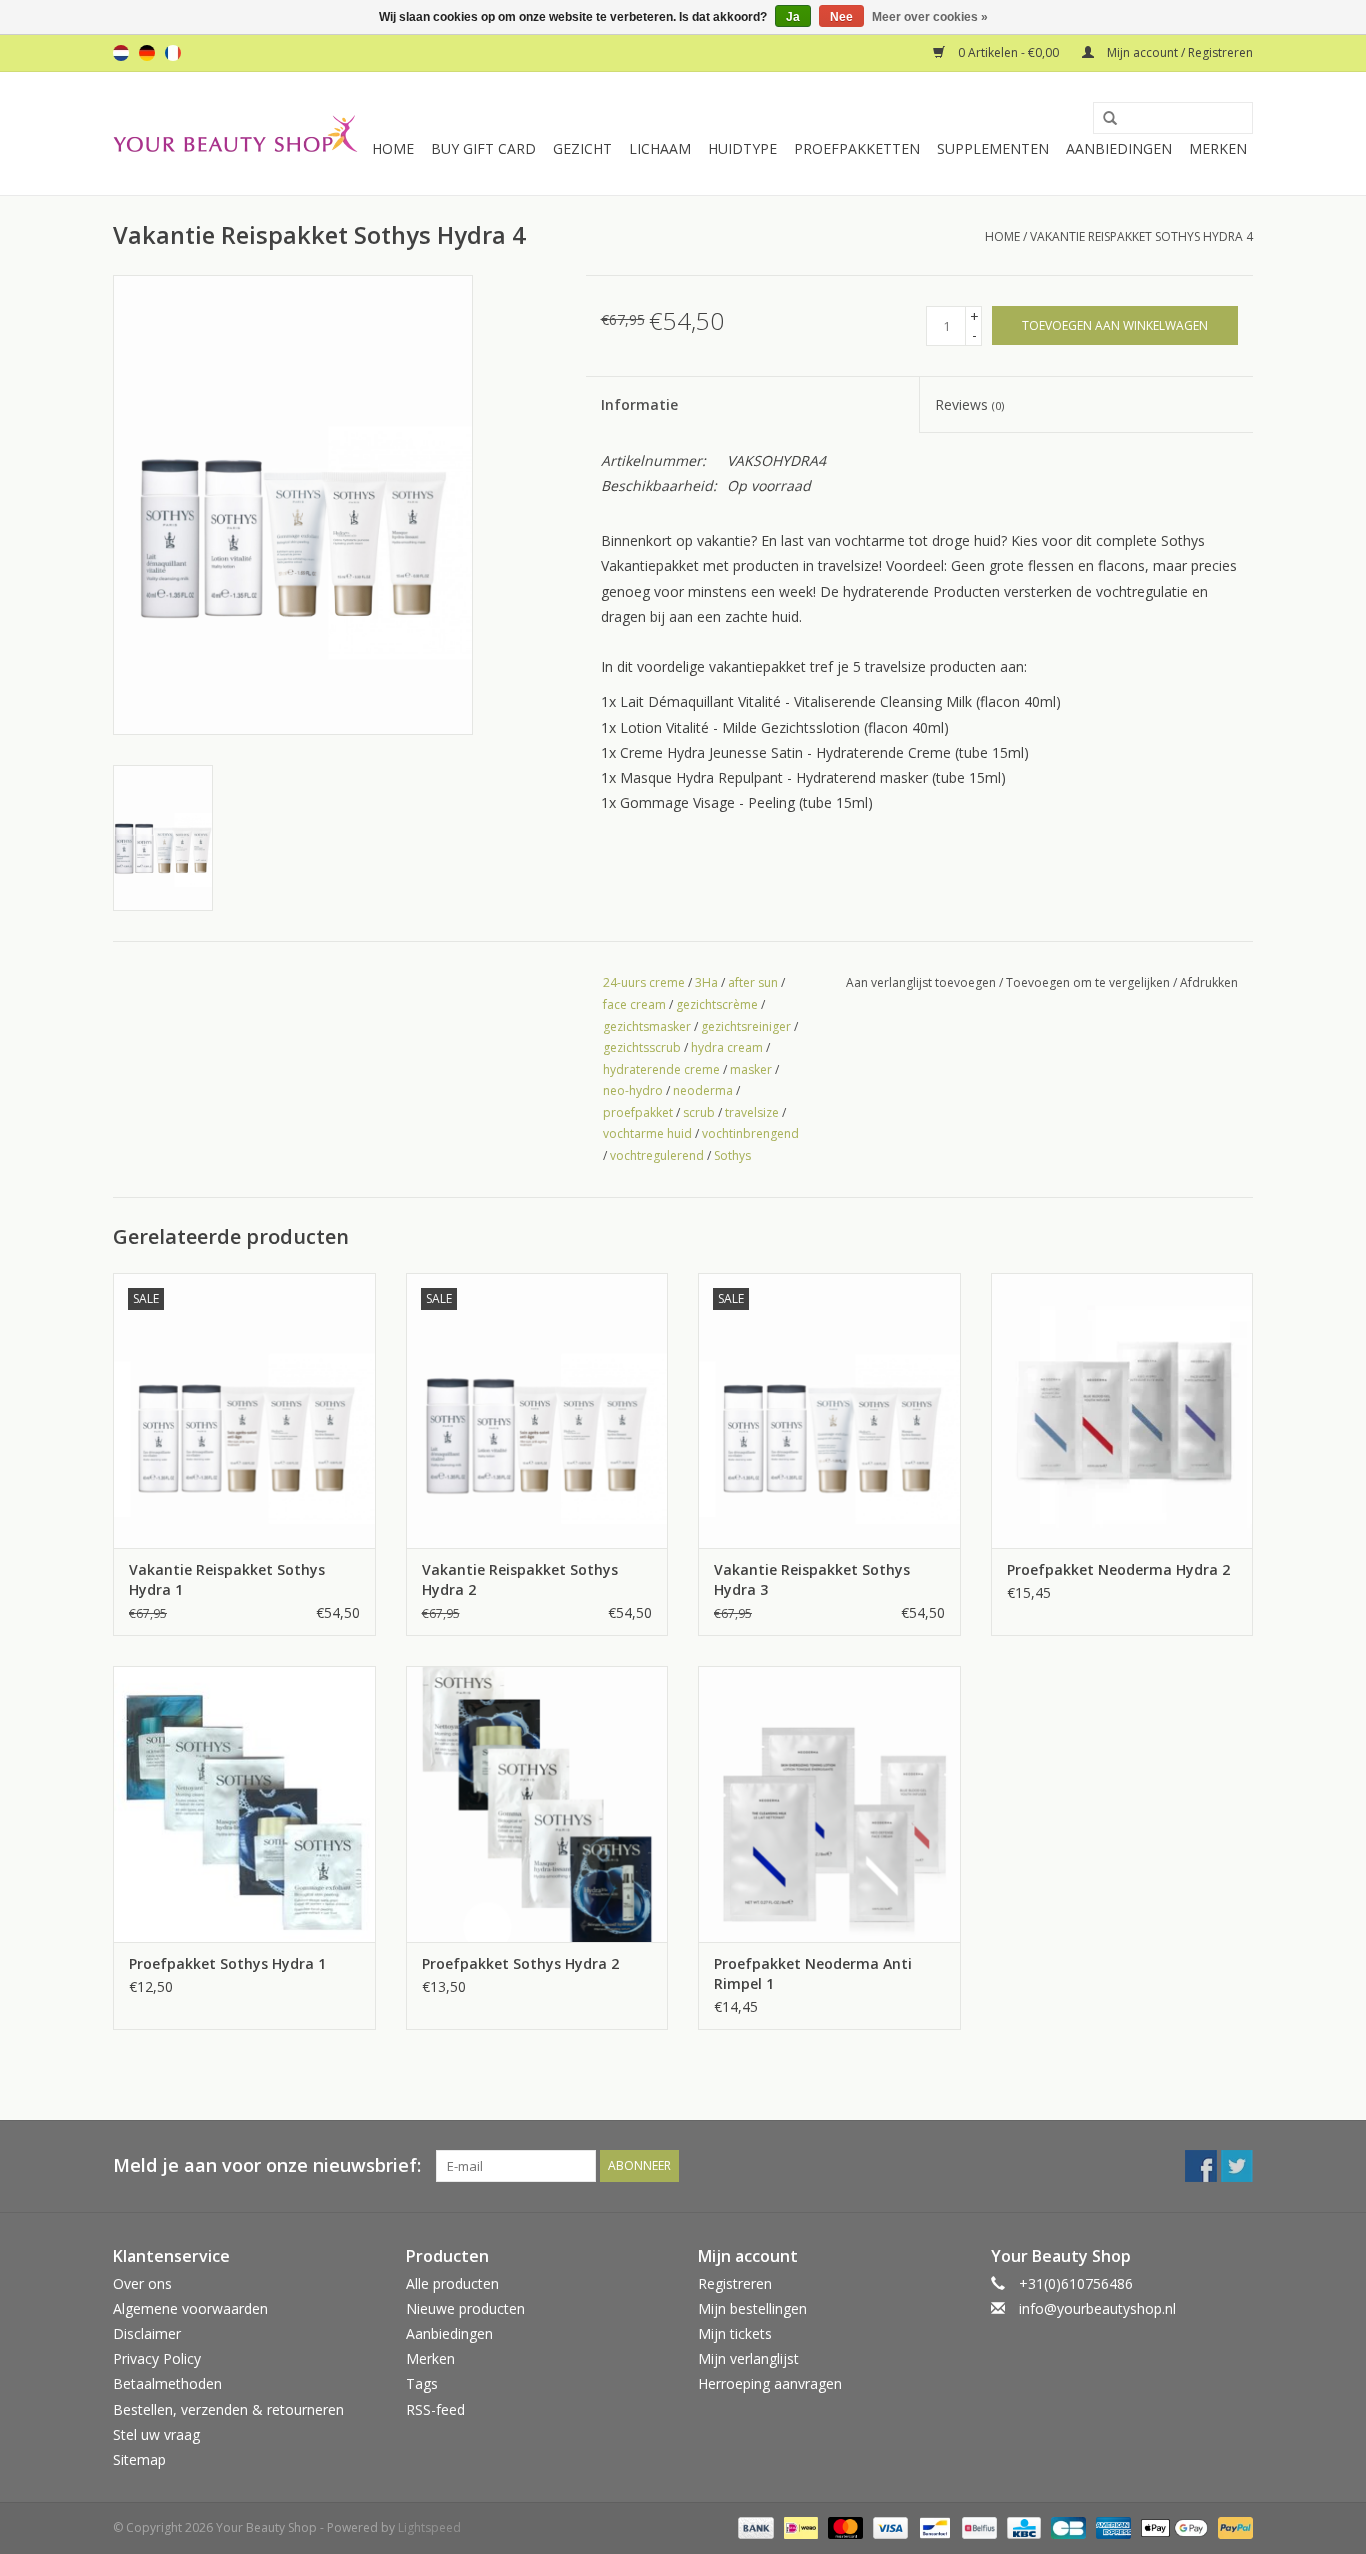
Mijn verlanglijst (748, 2358)
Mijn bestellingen (752, 2308)
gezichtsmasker (647, 1026)
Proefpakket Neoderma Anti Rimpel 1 (813, 1973)
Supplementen (993, 148)
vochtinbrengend (750, 1133)
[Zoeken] (1103, 119)
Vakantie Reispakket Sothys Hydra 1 (227, 1579)
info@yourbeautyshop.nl (1097, 2308)
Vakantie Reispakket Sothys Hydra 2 (520, 1579)
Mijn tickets (735, 2333)
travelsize (752, 1112)
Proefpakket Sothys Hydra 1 (227, 1963)
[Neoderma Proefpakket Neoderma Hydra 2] (1122, 1410)
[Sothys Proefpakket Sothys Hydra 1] (244, 1803)
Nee (841, 17)
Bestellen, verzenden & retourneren (228, 2409)
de (147, 53)
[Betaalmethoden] (753, 2526)
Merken (1218, 148)
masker (751, 1069)
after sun (753, 982)
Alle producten (452, 2283)
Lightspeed (429, 2527)
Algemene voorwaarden (190, 2308)
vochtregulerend (657, 1155)
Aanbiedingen (1119, 148)
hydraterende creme (661, 1069)
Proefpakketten (857, 148)
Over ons (142, 2283)
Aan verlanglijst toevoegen (921, 982)
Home (393, 148)
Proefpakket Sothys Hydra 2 (520, 1963)
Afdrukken (1209, 982)
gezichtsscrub (642, 1047)
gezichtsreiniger (746, 1026)
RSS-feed (435, 2409)
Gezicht (582, 148)
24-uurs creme (644, 982)
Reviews (969, 404)
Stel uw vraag (156, 2434)
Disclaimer (147, 2333)
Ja (793, 17)
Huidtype (742, 148)
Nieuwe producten (465, 2308)
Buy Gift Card (483, 148)
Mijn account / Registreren (1178, 52)
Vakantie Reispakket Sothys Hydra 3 (812, 1579)
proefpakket (638, 1112)
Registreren (735, 2283)
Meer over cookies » (930, 17)
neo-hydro (633, 1090)
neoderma (703, 1090)
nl (121, 53)
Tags (422, 2383)
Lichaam (660, 148)
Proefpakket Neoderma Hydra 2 (1118, 1569)
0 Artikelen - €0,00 (1008, 52)
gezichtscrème (717, 1004)
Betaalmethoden (167, 2383)
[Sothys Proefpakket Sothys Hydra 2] (537, 1803)
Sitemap (139, 2459)
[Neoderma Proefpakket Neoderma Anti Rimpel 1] (829, 1803)
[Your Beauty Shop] (235, 133)
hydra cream (727, 1047)
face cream (634, 1004)
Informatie (639, 404)
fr (173, 53)
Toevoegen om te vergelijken (1089, 982)
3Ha (706, 982)
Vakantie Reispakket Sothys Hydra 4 (1141, 236)
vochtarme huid (647, 1133)
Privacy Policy (157, 2358)
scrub (699, 1112)
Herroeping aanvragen (770, 2383)
